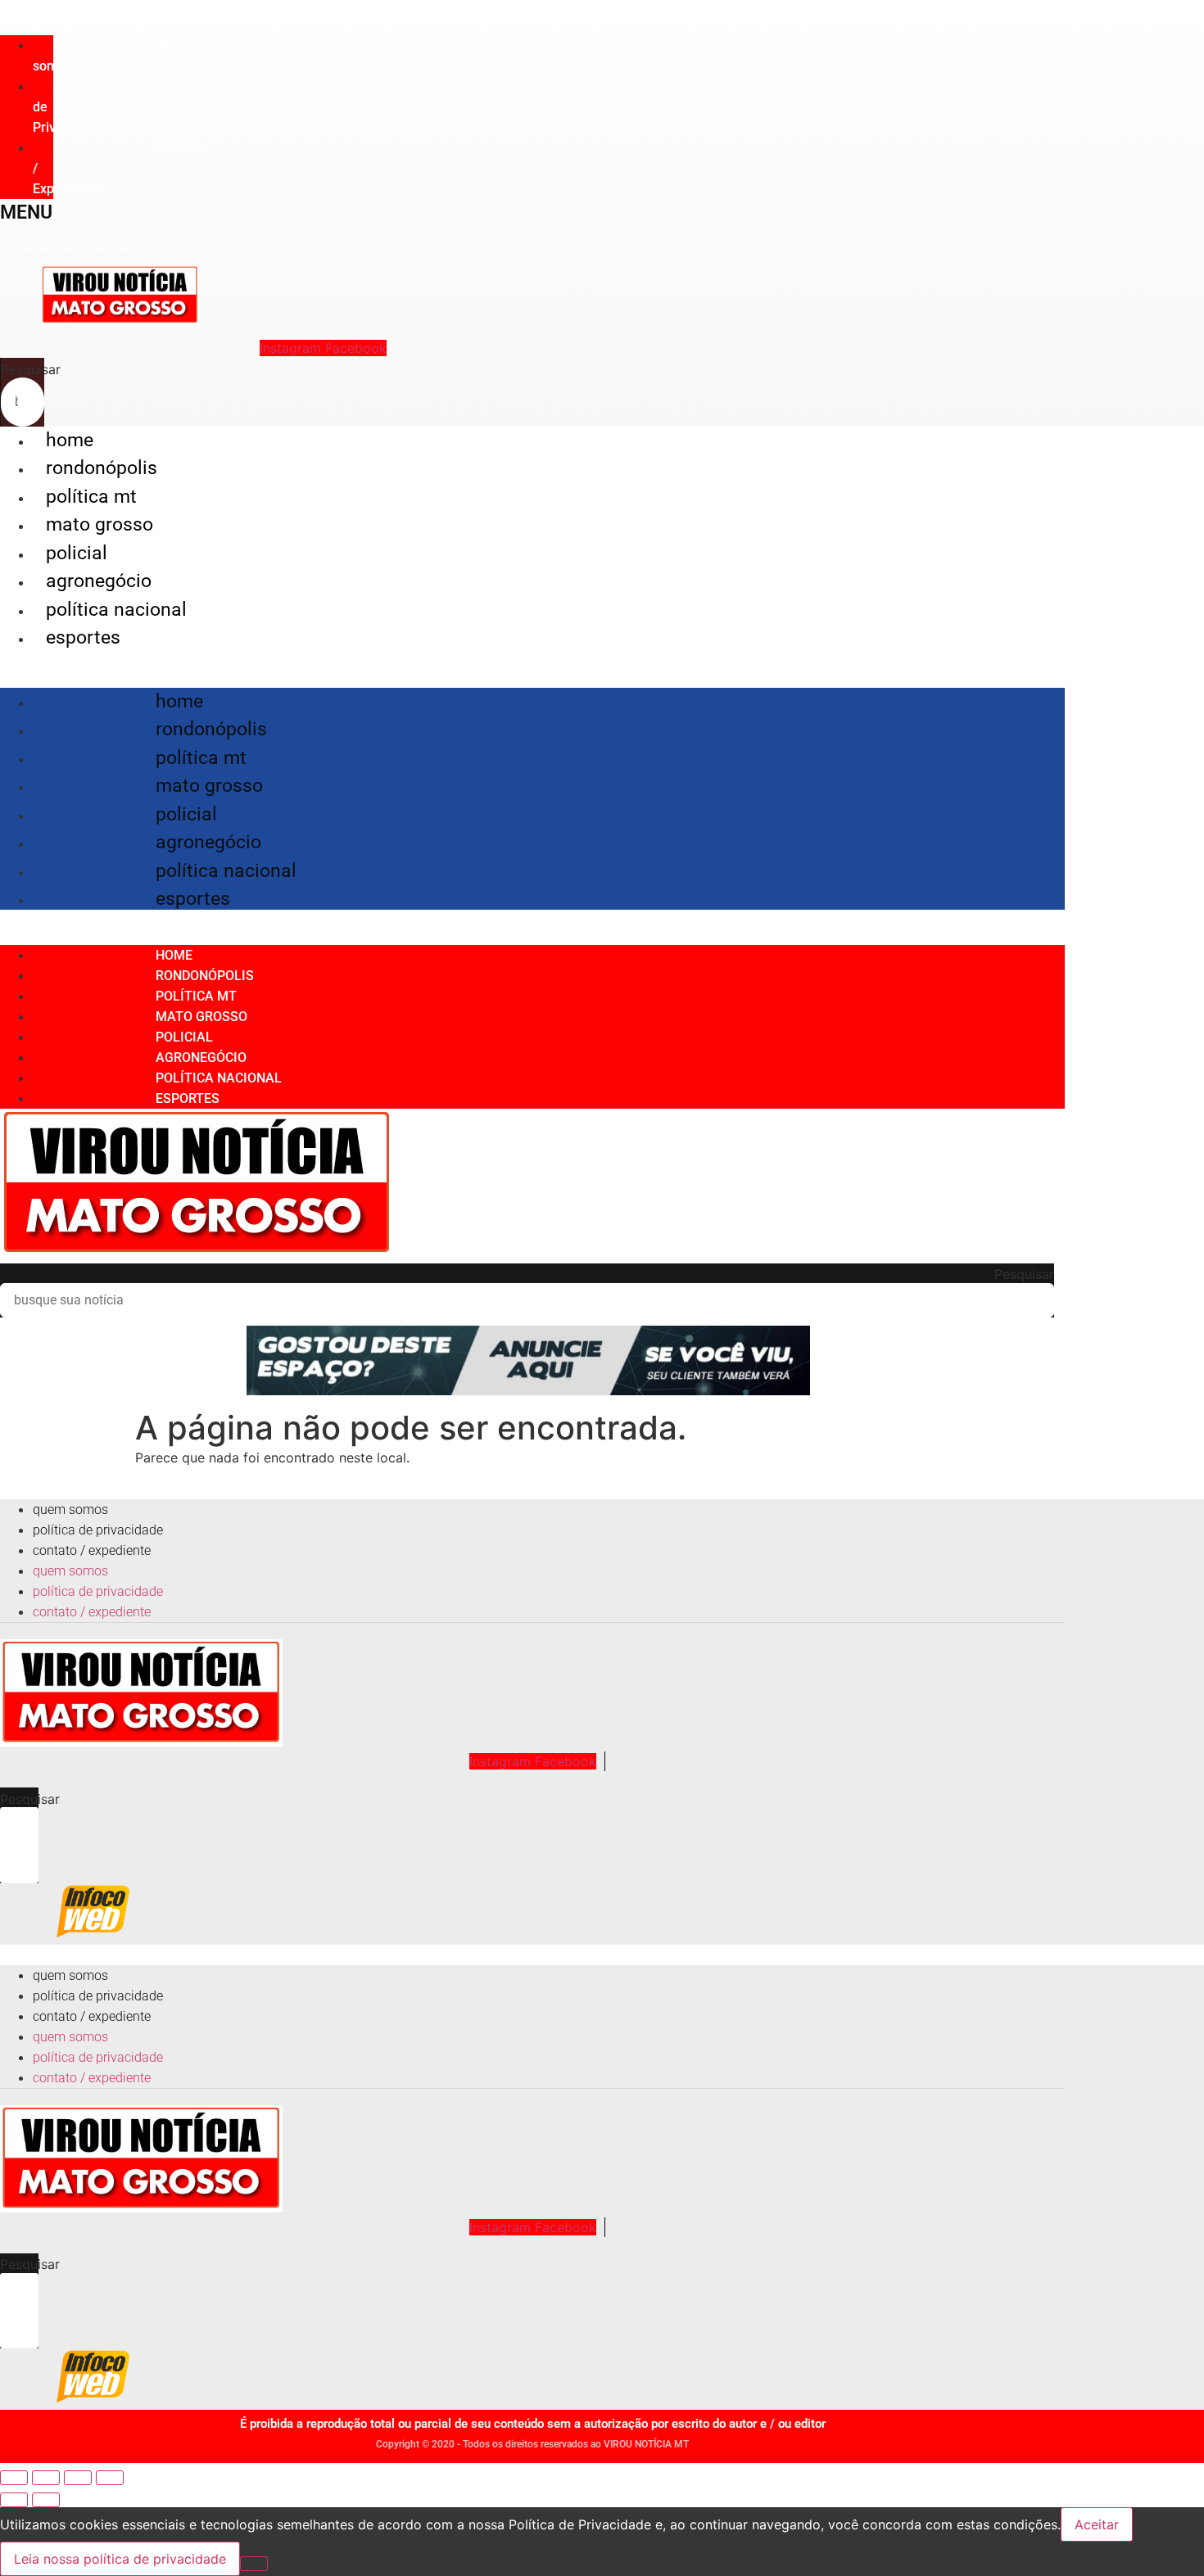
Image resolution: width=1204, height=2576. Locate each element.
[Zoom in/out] (110, 2478)
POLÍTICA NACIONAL (116, 610)
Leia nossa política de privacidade (120, 2559)
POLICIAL (77, 553)
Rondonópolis (102, 468)
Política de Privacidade (98, 1530)
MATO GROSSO (100, 524)
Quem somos (112, 56)
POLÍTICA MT (91, 497)
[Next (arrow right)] (46, 2500)
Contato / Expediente (92, 1550)
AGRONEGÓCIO (99, 581)
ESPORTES (83, 637)
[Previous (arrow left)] (14, 2500)
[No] (254, 2564)
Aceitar (1097, 2524)
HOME (70, 440)
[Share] (46, 2478)
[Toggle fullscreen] (78, 2478)
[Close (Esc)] (14, 2478)
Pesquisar (31, 369)
